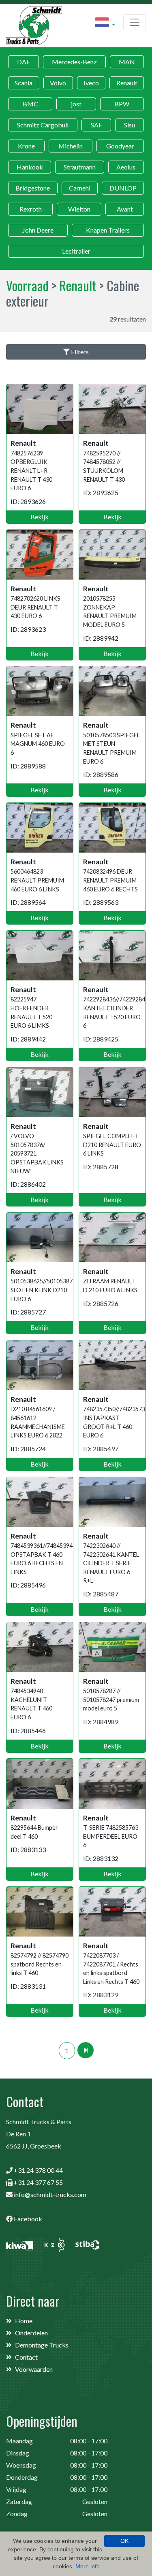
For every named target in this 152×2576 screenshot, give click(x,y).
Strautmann (80, 167)
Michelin (71, 146)
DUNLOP (123, 188)
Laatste (86, 2050)
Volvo (58, 83)
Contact (26, 2357)
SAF (96, 125)
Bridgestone (33, 188)
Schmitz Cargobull (43, 125)
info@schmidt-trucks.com (50, 2194)
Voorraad (27, 285)
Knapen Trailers (108, 230)
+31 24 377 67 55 (38, 2182)
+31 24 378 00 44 (38, 2170)
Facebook (28, 2219)
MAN (127, 62)
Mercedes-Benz (74, 62)
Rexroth (31, 209)
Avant (125, 209)
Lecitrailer (76, 251)
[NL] (105, 23)
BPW (122, 104)
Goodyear (120, 146)
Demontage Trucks (42, 2345)
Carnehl (80, 188)
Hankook (30, 167)
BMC (30, 104)
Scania (24, 83)
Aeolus (126, 167)
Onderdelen (31, 2333)
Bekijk (40, 517)
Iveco (91, 83)
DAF (24, 62)
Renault (127, 83)
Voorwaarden (34, 2369)
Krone (26, 146)
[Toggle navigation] (135, 22)
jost (76, 104)
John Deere (38, 230)
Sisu (130, 125)
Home (24, 2321)
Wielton (79, 209)
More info (88, 2566)
